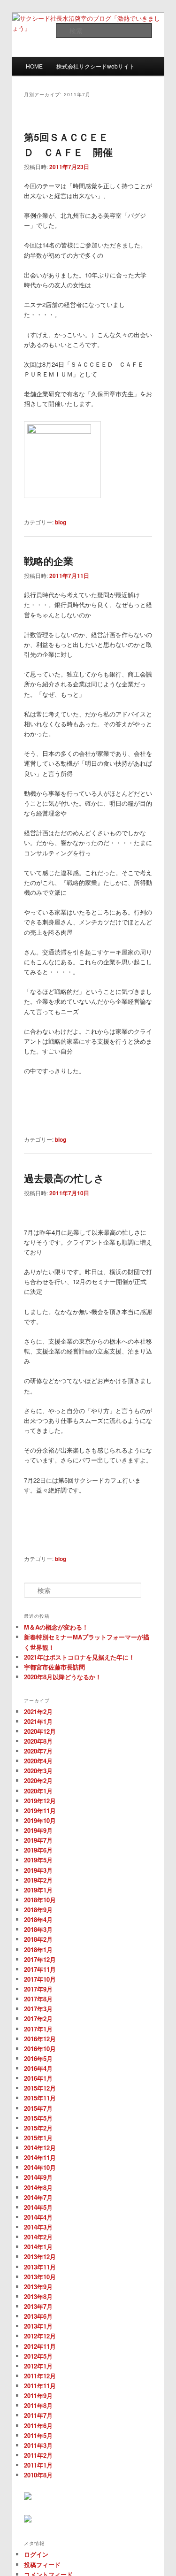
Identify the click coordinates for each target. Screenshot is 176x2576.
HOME (34, 66)
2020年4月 (38, 1761)
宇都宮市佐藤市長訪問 (54, 1667)
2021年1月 (38, 1721)
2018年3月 (38, 1929)
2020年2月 (38, 1780)
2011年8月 (38, 2405)
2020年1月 (38, 1791)
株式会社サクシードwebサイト (96, 66)
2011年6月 (38, 2426)
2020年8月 (38, 1741)
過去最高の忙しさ (64, 1178)
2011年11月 (40, 2386)
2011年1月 (38, 2465)
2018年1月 (38, 1949)
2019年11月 (40, 1811)
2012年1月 (38, 2366)
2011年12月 (40, 2376)
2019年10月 (40, 1820)
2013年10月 (40, 2277)
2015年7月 (38, 2108)
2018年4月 (38, 1919)
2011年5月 (38, 2435)
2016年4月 (38, 2068)
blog (61, 522)
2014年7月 (38, 2197)
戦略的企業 (49, 561)
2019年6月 (38, 1850)
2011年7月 (38, 2415)
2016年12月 (40, 2039)
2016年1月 (38, 2078)
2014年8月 (38, 2188)
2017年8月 (38, 1999)
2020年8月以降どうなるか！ (63, 1677)
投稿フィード (42, 2564)
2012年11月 (40, 2346)
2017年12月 (40, 1959)
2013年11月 (40, 2267)
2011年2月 (38, 2455)
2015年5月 (38, 2118)
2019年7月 (38, 1840)
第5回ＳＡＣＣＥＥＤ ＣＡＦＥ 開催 (68, 144)
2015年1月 (38, 2138)
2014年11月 (40, 2157)
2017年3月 (38, 2009)
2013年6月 (38, 2316)
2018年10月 (40, 1900)
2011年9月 (38, 2395)
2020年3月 (38, 1771)
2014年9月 (38, 2177)
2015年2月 (38, 2128)
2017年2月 (38, 2019)
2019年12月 (40, 1801)
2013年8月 (38, 2296)
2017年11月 (40, 1969)
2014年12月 (40, 2148)
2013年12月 (40, 2257)
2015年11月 (40, 2098)
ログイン (36, 2554)
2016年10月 (40, 2049)
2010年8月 (38, 2475)
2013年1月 (38, 2326)
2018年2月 (38, 1939)
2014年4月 (38, 2217)
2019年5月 (38, 1860)
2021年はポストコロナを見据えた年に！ (79, 1657)
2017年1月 (38, 2029)
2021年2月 (38, 1711)
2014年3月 (38, 2227)
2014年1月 (38, 2247)
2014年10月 (40, 2167)
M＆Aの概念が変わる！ (56, 1627)
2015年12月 (40, 2088)
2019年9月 (38, 1830)
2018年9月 (38, 1910)
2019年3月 (38, 1870)
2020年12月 (40, 1731)
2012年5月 (38, 2356)
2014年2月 (38, 2237)
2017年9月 (38, 1989)
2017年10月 (40, 1979)
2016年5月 (38, 2058)
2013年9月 (38, 2287)
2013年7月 (38, 2306)
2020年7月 (38, 1751)
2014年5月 (38, 2207)
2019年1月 (38, 1890)
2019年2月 (38, 1880)
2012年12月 (40, 2336)
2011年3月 (38, 2445)
